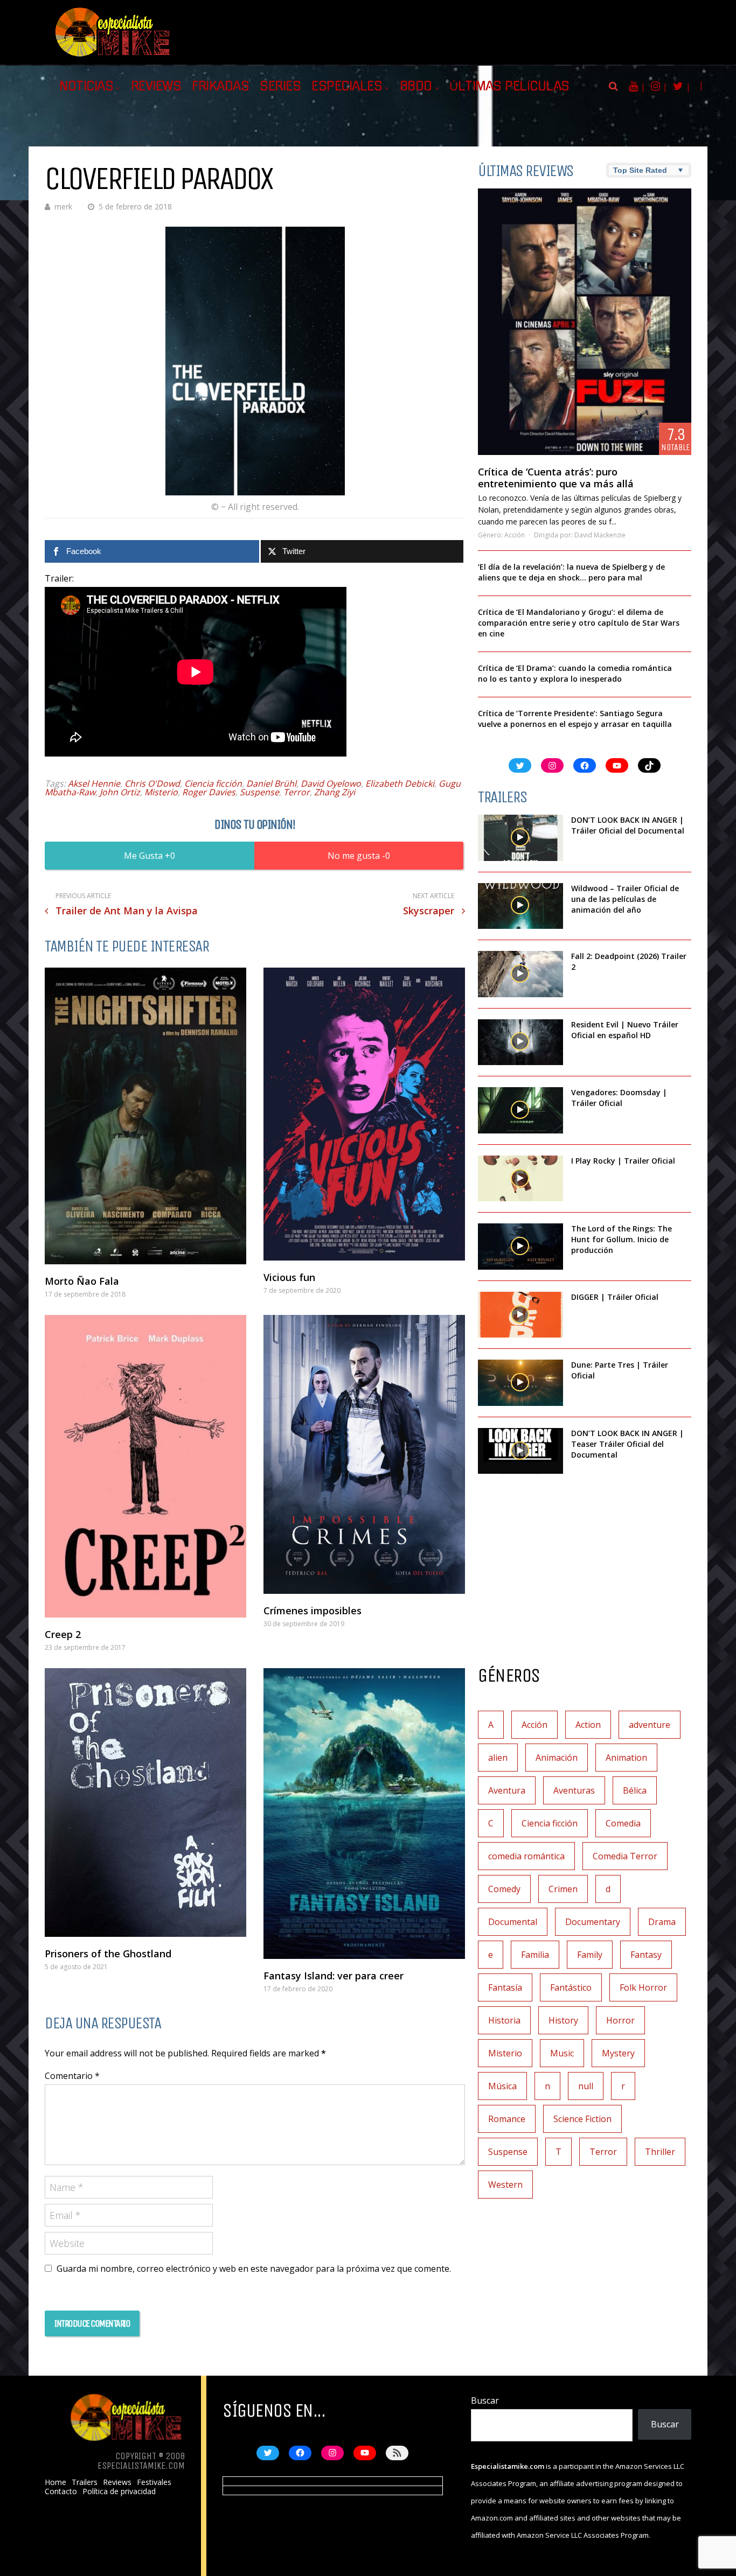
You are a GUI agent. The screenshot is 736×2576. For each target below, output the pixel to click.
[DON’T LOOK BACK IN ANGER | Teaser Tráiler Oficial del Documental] (520, 1451)
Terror (297, 792)
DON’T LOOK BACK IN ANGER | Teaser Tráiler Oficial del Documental (627, 1444)
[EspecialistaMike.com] (113, 57)
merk (63, 206)
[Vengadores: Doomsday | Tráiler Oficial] (520, 1110)
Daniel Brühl (271, 783)
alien (498, 1758)
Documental (513, 1922)
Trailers (85, 2482)
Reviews (156, 86)
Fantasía (505, 1987)
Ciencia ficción (213, 783)
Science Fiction (582, 2119)
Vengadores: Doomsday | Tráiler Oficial (619, 1098)
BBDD (416, 86)
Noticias (86, 86)
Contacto (61, 2491)
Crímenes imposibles (313, 1611)
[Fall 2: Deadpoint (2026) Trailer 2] (520, 974)
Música (502, 2086)
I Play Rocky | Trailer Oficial (623, 1161)
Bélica (635, 1790)
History (563, 2020)
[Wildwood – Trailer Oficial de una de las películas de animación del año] (520, 906)
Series (280, 86)
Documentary (593, 1922)
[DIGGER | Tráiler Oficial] (520, 1315)
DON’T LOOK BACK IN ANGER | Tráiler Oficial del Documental (629, 825)
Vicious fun (289, 1277)
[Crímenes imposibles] (364, 1455)
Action (588, 1725)
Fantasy (646, 1955)
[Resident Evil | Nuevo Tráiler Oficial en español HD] (520, 1042)
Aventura (507, 1790)
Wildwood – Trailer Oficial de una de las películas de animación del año (625, 899)
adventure (650, 1725)
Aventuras (574, 1790)
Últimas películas (509, 86)
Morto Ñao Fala (82, 1281)
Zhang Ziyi (335, 792)
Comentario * (72, 2076)
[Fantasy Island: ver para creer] (364, 1814)
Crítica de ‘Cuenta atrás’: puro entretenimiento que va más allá (556, 478)
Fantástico (571, 1987)
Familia (535, 1955)
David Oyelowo (331, 783)
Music (562, 2053)
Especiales (347, 86)
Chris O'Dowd (152, 783)
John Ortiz (120, 792)
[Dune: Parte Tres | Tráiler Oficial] (520, 1383)
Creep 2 (63, 1634)
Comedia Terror (625, 1856)
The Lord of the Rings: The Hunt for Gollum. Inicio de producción (622, 1239)
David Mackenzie (600, 535)
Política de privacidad (119, 2491)
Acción (515, 535)
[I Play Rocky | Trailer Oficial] (520, 1179)
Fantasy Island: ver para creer (334, 1976)
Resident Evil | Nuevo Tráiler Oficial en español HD (625, 1030)
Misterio (161, 792)
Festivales (154, 2482)
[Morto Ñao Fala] (145, 1116)
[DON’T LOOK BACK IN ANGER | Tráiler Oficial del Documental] (520, 838)
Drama (662, 1922)
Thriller (660, 2152)
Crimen (563, 1889)
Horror (620, 2020)
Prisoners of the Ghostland (108, 1954)
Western (505, 2185)
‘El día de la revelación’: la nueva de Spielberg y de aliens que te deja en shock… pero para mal (571, 572)
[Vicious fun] (364, 1114)
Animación (557, 1758)
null (586, 2086)
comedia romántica (526, 1856)
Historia (504, 2020)
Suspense (259, 792)
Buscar (485, 2400)
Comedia (623, 1823)
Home (55, 2482)
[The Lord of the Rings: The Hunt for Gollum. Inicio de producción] (520, 1247)
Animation (626, 1758)
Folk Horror (643, 1987)
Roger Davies (209, 792)
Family (590, 1955)
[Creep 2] (145, 1466)
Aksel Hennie (94, 783)
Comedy (504, 1889)
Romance (507, 2119)
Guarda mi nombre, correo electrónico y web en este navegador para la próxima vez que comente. (254, 2269)
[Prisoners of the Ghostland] (145, 1802)
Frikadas (220, 86)
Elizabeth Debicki (400, 783)
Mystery (618, 2053)
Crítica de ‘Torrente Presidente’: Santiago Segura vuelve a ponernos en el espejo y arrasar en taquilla (575, 719)
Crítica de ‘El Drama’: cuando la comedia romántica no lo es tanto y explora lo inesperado (575, 673)
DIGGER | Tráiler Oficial (615, 1297)
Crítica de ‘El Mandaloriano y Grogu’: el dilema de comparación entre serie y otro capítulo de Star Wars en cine (579, 623)
